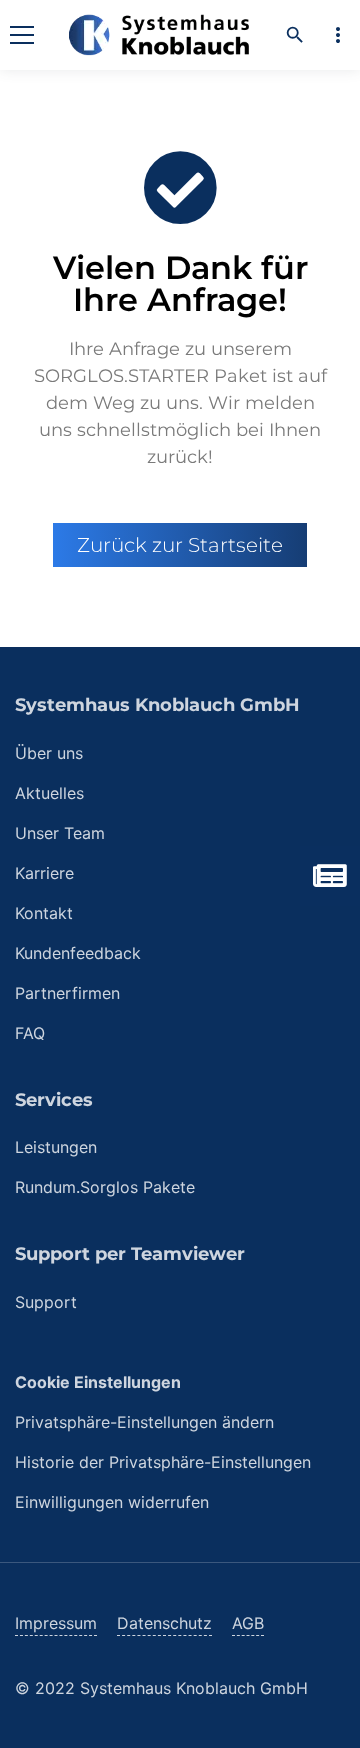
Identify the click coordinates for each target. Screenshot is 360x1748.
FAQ (30, 1033)
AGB (248, 1623)
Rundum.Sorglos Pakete (105, 1187)
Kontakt (44, 913)
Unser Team (60, 833)
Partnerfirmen (67, 993)
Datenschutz (164, 1623)
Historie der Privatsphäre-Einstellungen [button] (163, 1462)
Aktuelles (49, 793)
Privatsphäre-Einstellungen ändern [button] (144, 1422)
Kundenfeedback (78, 953)
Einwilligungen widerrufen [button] (112, 1502)
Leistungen (56, 1147)
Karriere (44, 873)
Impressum (56, 1623)
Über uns (49, 753)
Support (46, 1302)
